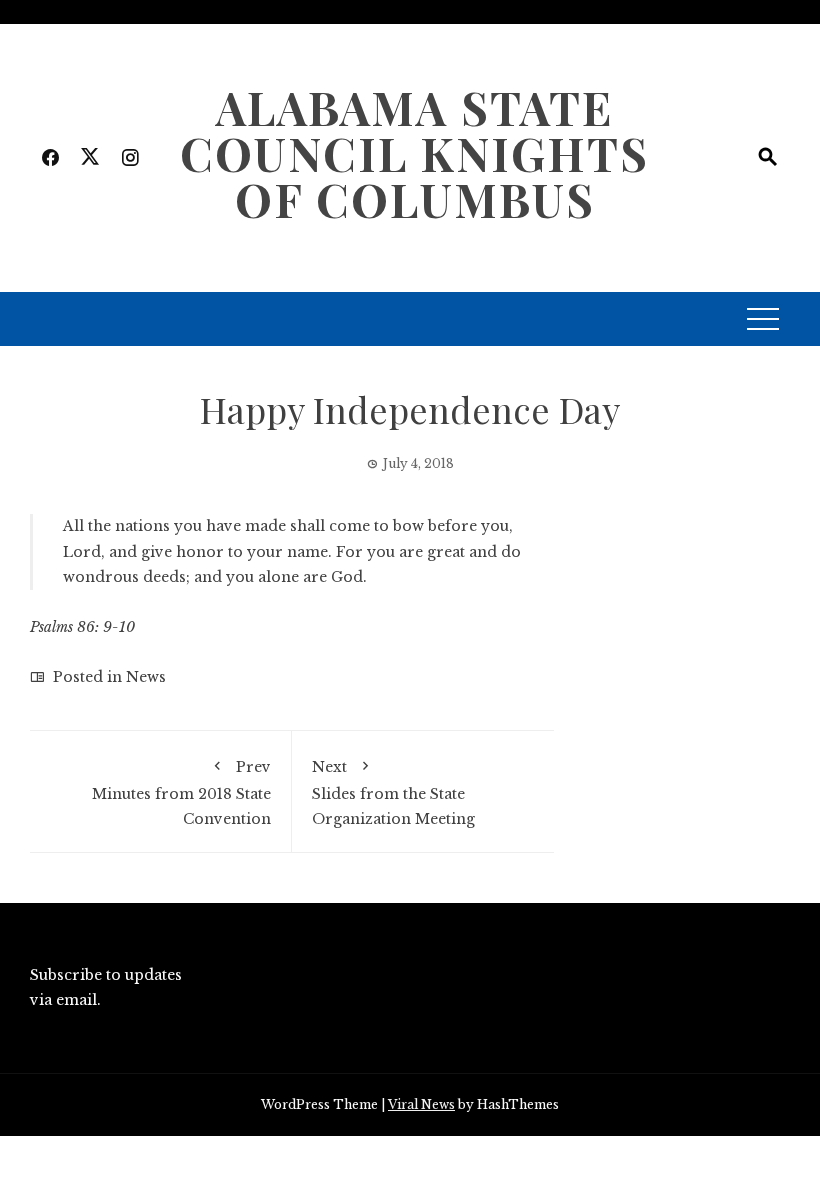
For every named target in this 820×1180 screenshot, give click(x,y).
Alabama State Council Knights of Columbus (414, 153)
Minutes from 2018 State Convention (181, 792)
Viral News (421, 1104)
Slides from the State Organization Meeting (393, 792)
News (146, 677)
